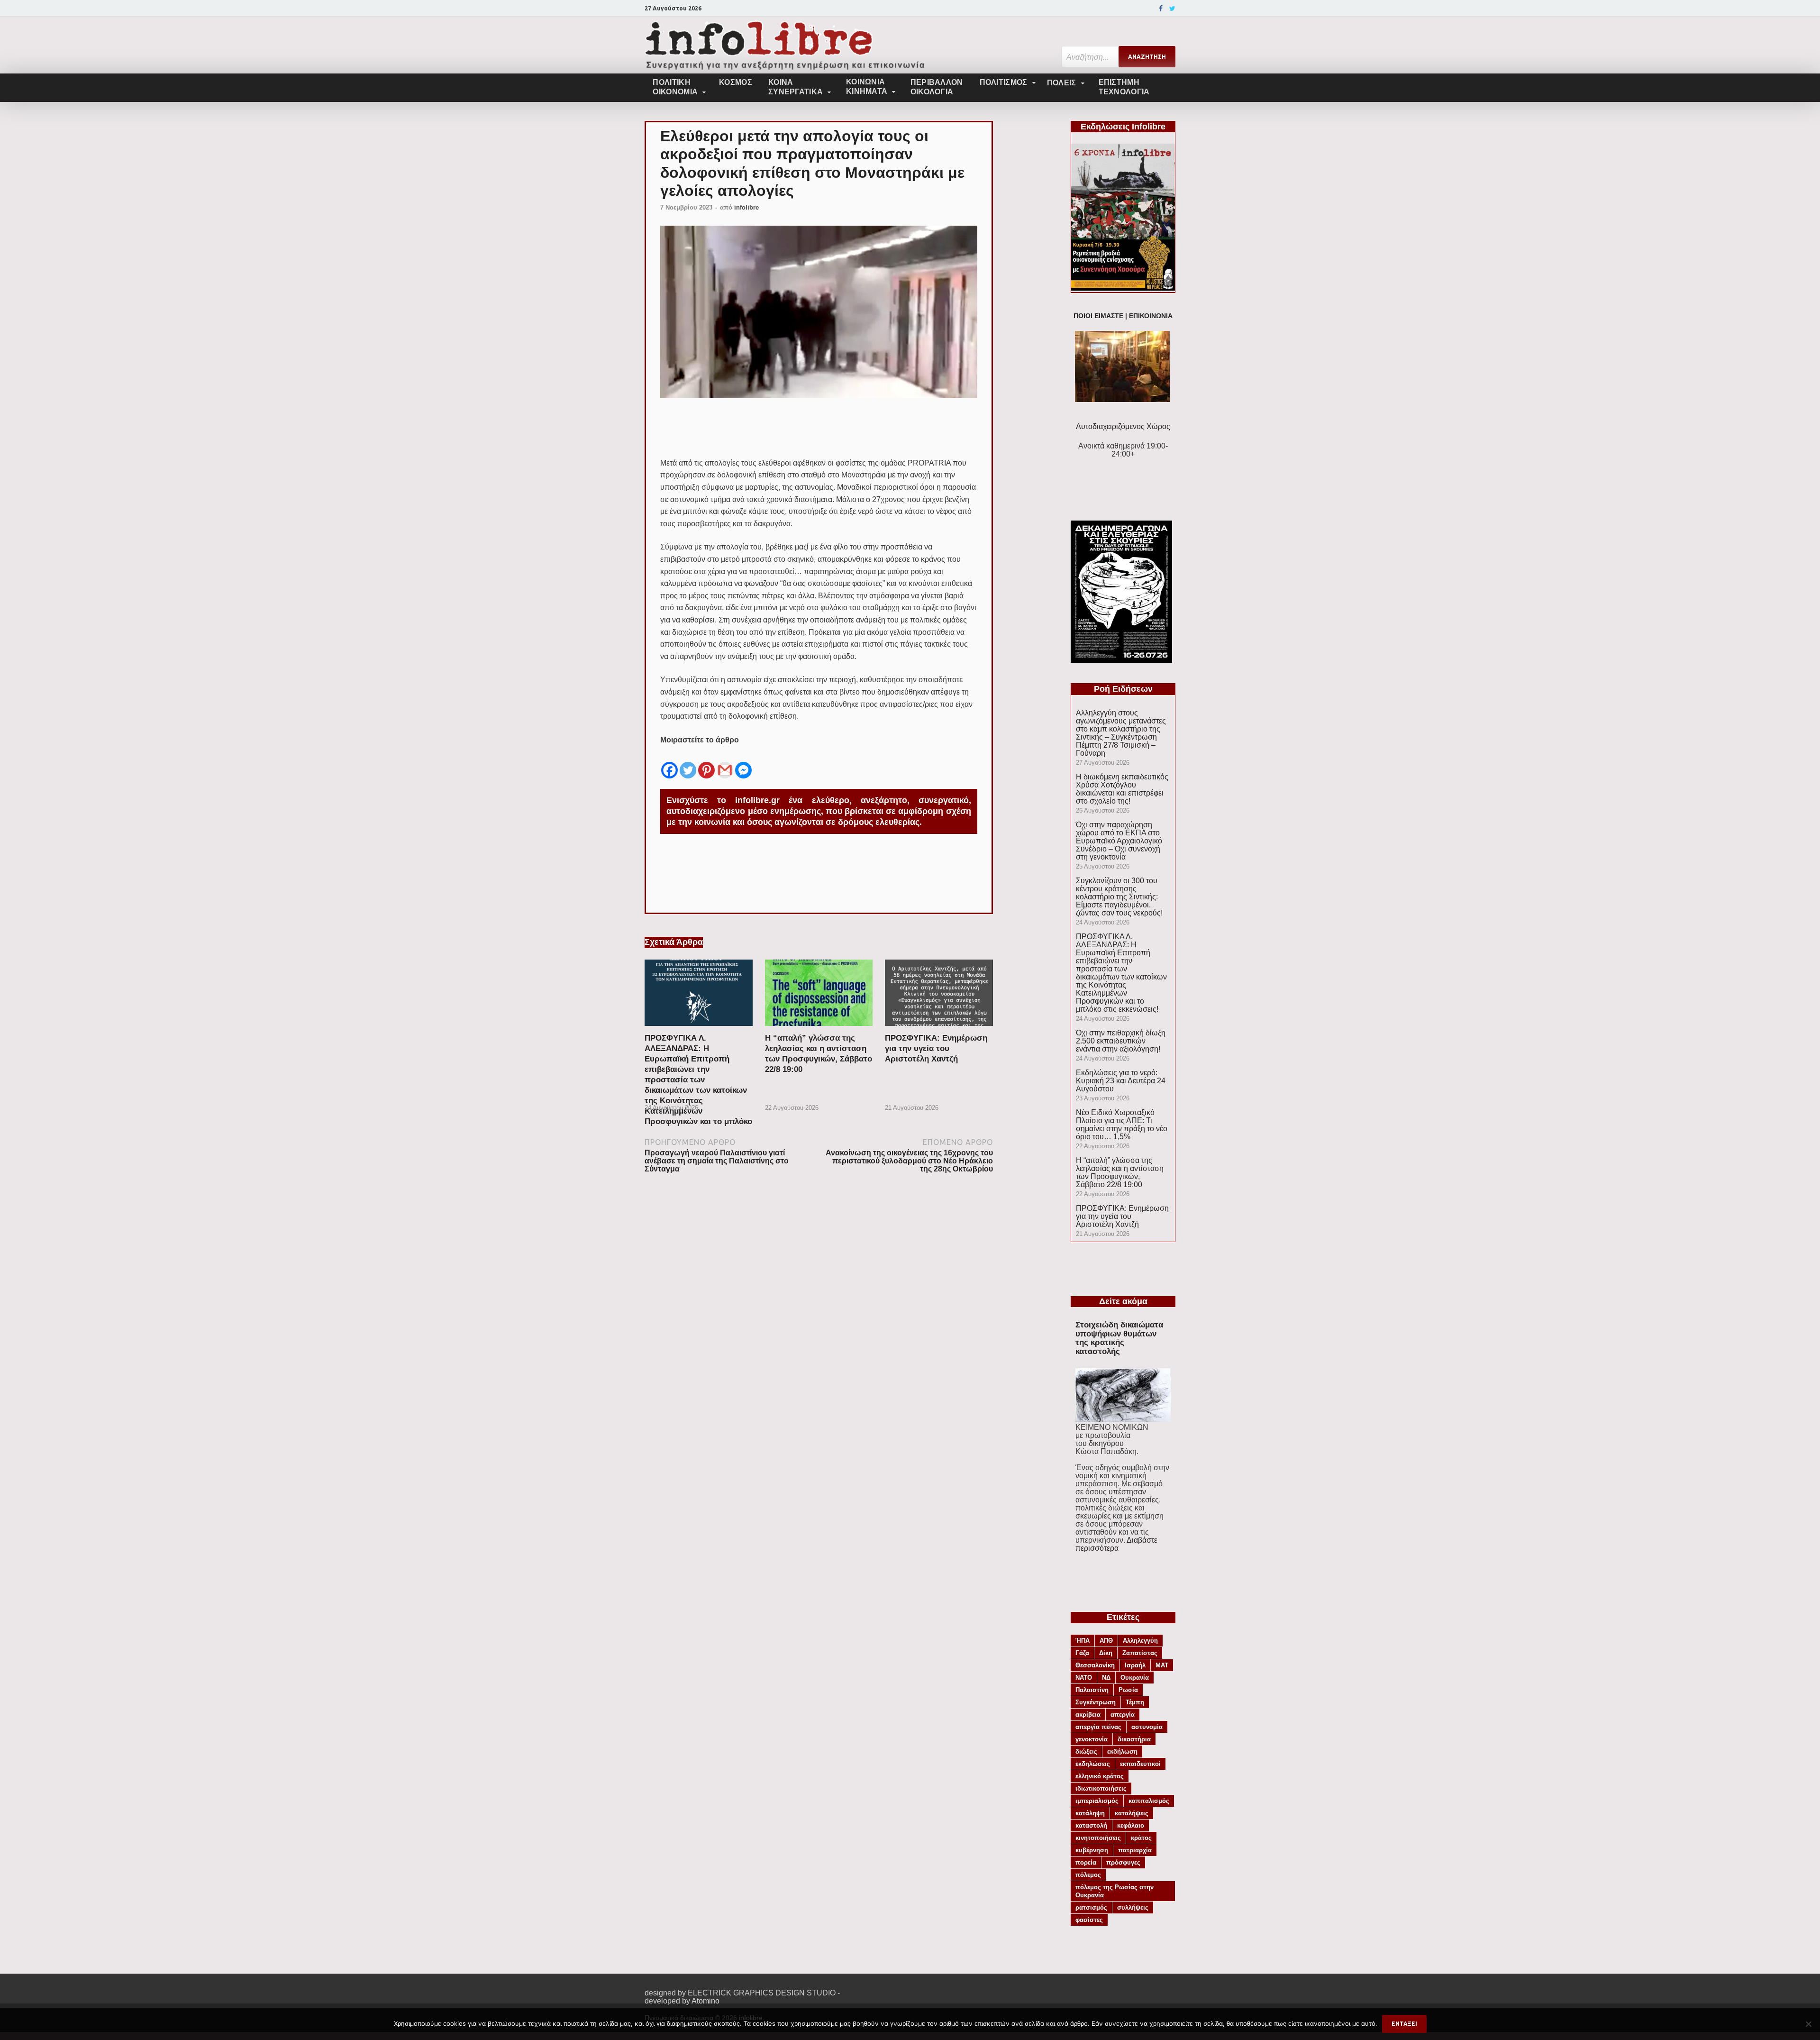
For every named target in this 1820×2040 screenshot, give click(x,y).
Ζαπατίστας (1140, 1653)
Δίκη (1106, 1653)
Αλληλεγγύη (1140, 1641)
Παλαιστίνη (1092, 1690)
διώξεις (1086, 1752)
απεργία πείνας (1098, 1727)
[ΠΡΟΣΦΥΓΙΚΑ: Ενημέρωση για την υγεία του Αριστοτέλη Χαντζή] (939, 1029)
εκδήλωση (1122, 1752)
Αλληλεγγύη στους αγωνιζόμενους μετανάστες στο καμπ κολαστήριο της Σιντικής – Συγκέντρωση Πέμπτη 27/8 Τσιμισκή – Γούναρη (1121, 733)
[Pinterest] (706, 763)
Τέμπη (1135, 1702)
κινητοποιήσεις (1098, 1838)
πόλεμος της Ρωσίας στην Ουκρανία (1115, 1891)
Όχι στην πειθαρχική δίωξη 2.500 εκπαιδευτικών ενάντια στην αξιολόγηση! (1121, 1041)
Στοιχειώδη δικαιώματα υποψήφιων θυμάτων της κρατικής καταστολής (1119, 1338)
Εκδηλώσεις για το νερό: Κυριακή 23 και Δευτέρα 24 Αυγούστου (1121, 1081)
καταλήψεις (1132, 1813)
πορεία (1086, 1862)
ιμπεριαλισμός (1097, 1801)
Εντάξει (1404, 2024)
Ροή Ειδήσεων (1123, 689)
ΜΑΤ (1162, 1665)
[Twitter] (1172, 9)
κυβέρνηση (1092, 1850)
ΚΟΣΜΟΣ (736, 82)
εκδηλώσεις (1093, 1764)
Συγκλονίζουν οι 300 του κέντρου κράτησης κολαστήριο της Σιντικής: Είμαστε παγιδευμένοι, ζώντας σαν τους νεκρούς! (1119, 897)
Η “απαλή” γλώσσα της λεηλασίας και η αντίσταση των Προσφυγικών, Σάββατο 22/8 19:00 (1120, 1172)
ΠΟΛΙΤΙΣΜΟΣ (1004, 82)
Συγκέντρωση (1096, 1702)
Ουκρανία (1135, 1678)
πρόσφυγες (1123, 1862)
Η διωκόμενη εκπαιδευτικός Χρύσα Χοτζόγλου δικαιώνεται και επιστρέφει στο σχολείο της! (1122, 789)
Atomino (705, 2001)
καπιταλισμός (1149, 1801)
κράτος (1141, 1838)
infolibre (746, 207)
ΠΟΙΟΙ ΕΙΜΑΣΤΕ (1098, 316)
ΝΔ (1106, 1678)
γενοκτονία (1092, 1739)
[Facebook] (1161, 9)
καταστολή (1091, 1825)
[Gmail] (725, 763)
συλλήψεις (1133, 1907)
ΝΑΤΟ (1084, 1678)
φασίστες (1089, 1920)
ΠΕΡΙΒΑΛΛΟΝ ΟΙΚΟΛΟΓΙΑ (937, 87)
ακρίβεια (1088, 1715)
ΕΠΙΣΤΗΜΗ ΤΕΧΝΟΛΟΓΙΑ (1124, 87)
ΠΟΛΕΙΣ (1062, 83)
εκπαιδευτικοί (1140, 1764)
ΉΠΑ (1083, 1641)
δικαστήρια (1134, 1739)
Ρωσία (1128, 1690)
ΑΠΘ (1106, 1641)
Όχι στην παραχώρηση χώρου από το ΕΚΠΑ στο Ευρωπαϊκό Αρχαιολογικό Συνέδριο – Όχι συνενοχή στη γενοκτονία (1119, 841)
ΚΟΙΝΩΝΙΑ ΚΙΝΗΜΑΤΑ (867, 87)
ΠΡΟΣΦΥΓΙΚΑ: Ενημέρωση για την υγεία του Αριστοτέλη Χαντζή (936, 1048)
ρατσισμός (1091, 1907)
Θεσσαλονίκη (1095, 1665)
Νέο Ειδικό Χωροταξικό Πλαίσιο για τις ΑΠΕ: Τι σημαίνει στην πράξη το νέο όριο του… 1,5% (1122, 1125)
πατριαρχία (1135, 1850)
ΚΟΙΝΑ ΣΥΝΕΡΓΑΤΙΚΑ (796, 87)
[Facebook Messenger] (743, 763)
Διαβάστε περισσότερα (1116, 1544)
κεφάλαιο (1131, 1825)
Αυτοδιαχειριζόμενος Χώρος (1123, 426)
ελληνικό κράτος (1100, 1776)
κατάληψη (1090, 1813)
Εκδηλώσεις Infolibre (1123, 127)
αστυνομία (1147, 1727)
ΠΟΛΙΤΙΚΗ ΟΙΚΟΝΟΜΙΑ (675, 87)
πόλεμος (1088, 1875)
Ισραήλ (1135, 1665)
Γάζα (1082, 1653)
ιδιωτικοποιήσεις (1101, 1788)
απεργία (1123, 1715)
